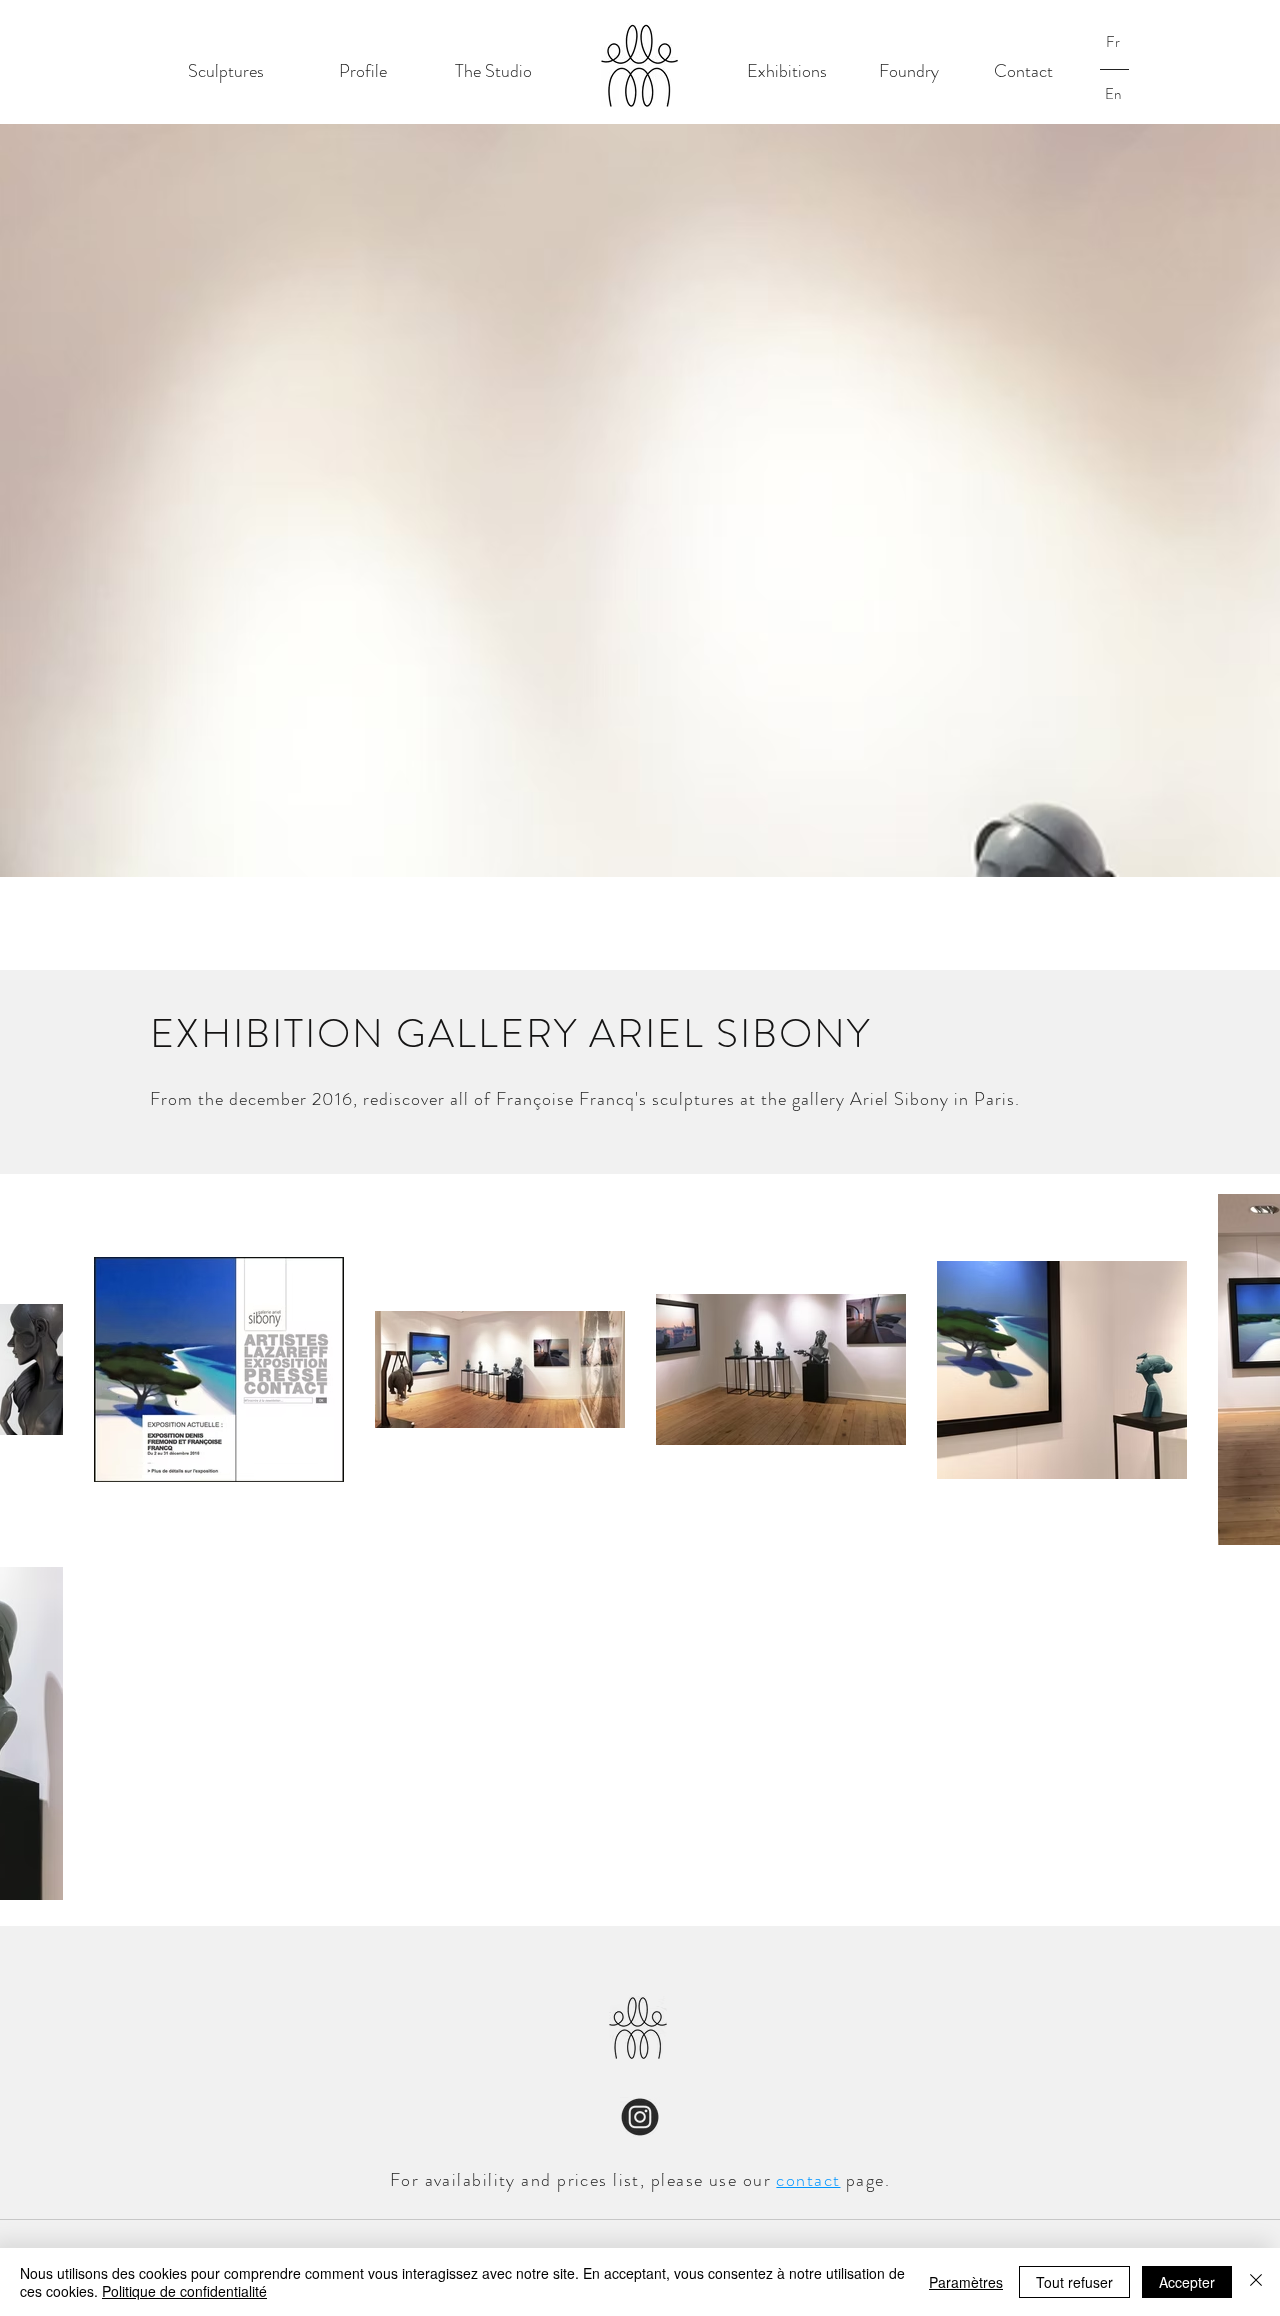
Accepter (1187, 2282)
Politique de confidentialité (184, 2291)
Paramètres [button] (966, 2282)
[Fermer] (1256, 2282)
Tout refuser (1074, 2282)
